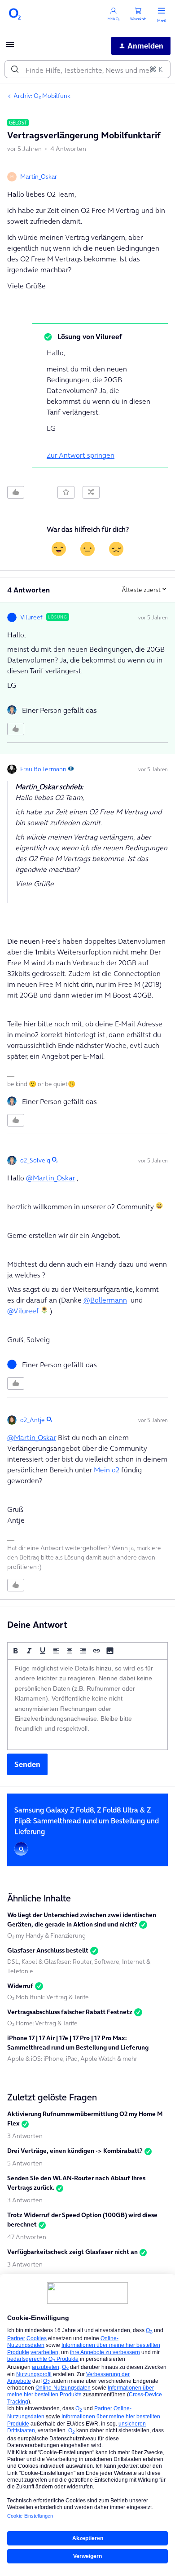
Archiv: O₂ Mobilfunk (42, 96)
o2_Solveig (35, 1160)
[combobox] (87, 69)
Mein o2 (107, 1470)
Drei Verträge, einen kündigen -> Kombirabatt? (75, 2151)
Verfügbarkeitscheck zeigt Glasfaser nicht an (72, 2252)
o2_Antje (33, 1420)
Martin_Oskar (39, 177)
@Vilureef (23, 1311)
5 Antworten (25, 2163)
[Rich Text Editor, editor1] (87, 1705)
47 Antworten (27, 2237)
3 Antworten (25, 2136)
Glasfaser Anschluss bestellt (48, 1950)
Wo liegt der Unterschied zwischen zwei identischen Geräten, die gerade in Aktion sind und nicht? (82, 1920)
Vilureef (31, 617)
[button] (10, 47)
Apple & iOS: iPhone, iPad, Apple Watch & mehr (72, 2059)
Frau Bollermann (43, 769)
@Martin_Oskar (50, 1178)
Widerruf (20, 1986)
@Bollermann (105, 1300)
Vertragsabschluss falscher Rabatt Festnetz (70, 2012)
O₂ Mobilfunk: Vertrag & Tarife (48, 1997)
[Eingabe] (15, 69)
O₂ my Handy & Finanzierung (46, 1935)
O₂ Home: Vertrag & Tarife (42, 2023)
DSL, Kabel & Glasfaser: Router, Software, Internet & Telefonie (79, 1966)
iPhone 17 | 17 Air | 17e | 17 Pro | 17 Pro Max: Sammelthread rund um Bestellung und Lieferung (78, 2043)
